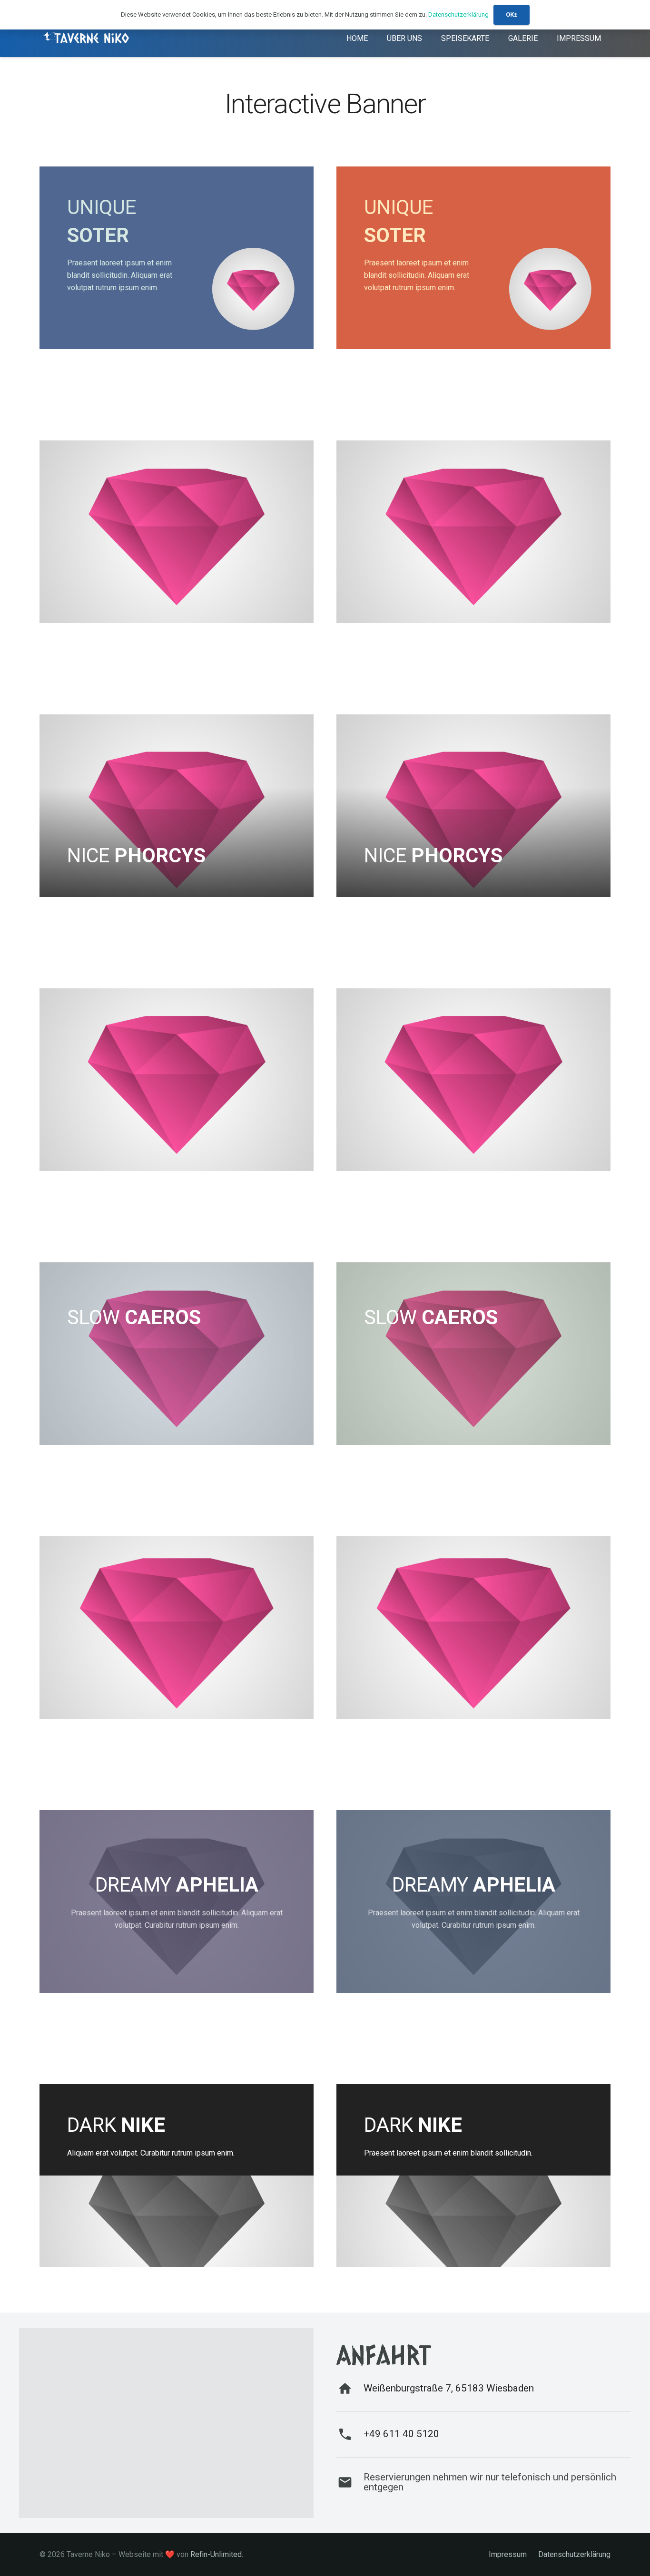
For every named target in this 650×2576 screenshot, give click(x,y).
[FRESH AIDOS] (177, 1080)
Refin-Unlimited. (217, 2554)
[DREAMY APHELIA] (177, 1902)
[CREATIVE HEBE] (177, 1628)
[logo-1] (87, 38)
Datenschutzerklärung (574, 2554)
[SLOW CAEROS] (177, 1354)
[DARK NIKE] (177, 2176)
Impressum (508, 2554)
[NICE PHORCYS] (177, 806)
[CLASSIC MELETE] (177, 532)
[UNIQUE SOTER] (177, 258)
